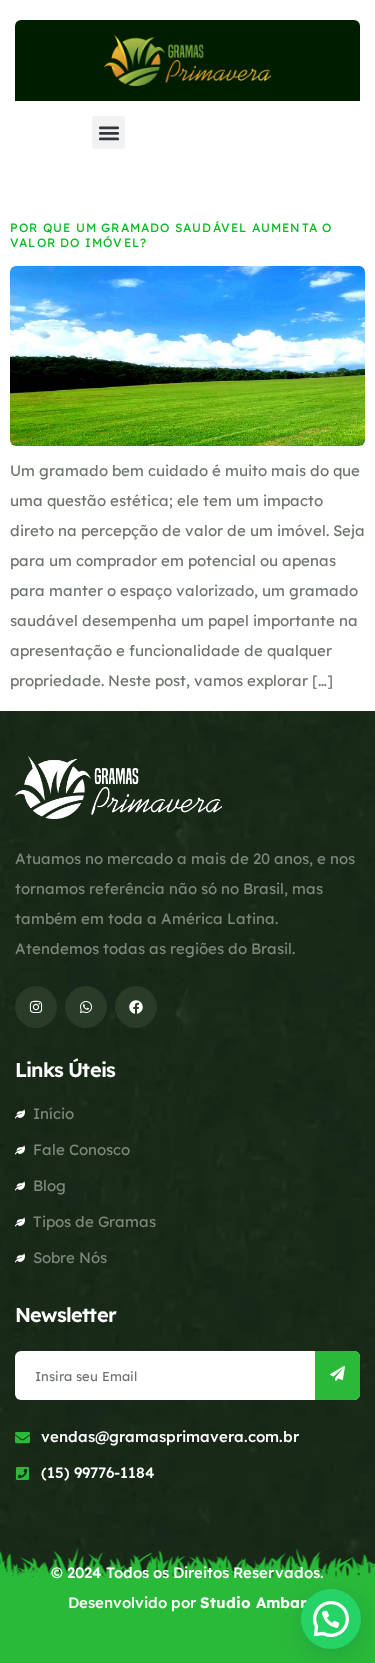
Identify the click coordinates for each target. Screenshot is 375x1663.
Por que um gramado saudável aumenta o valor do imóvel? (171, 234)
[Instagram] (36, 1007)
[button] (108, 132)
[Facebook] (136, 1007)
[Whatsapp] (86, 1007)
